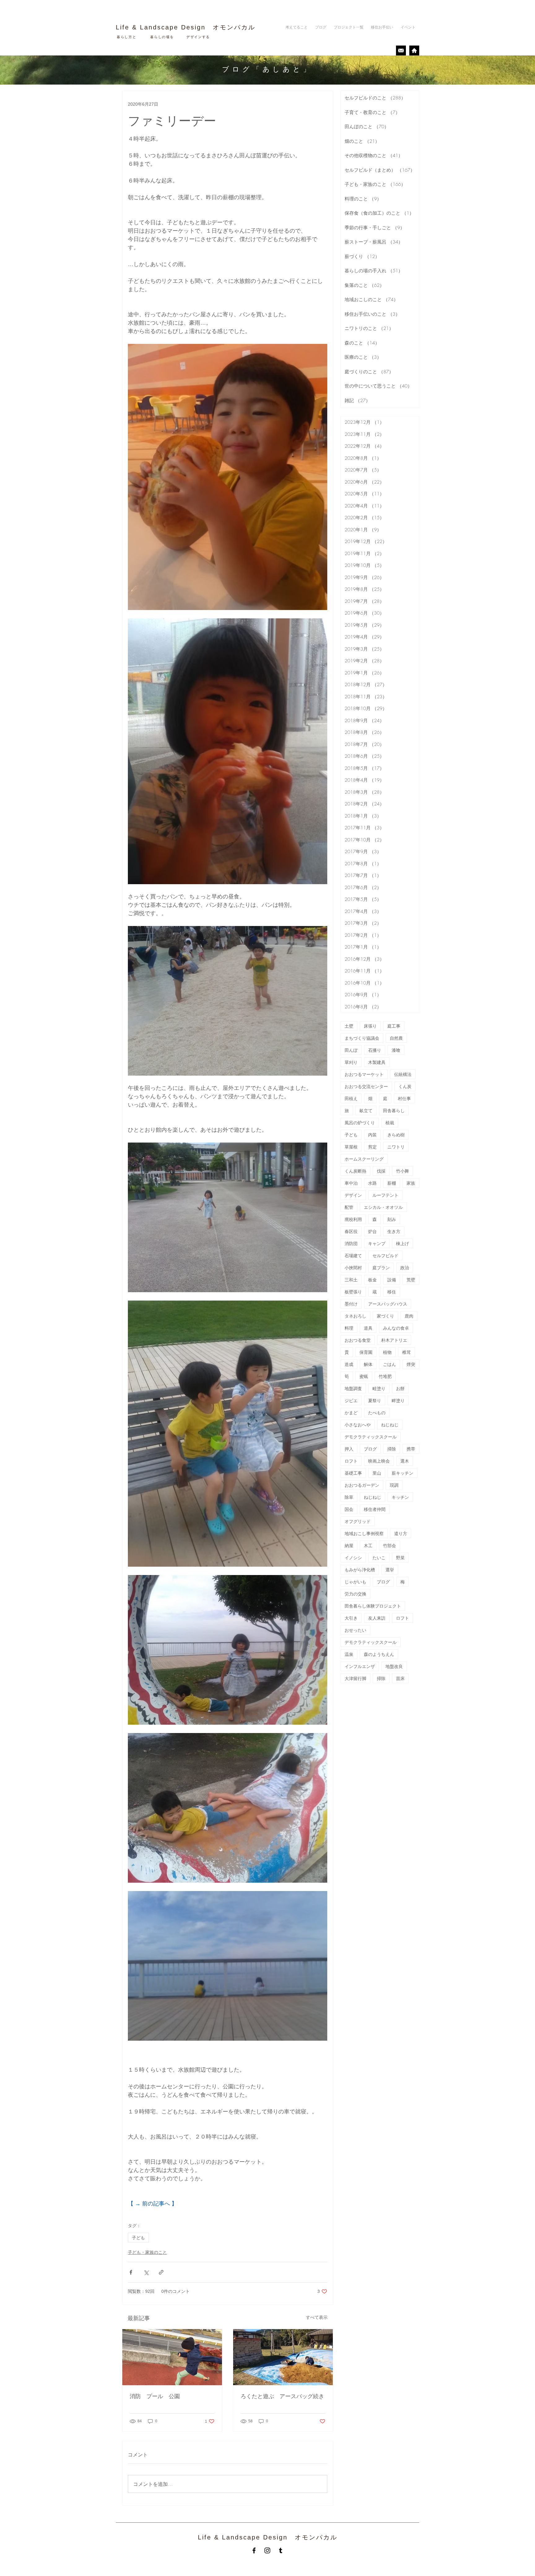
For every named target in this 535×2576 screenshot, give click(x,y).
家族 (411, 1183)
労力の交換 (355, 1594)
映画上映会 (379, 1461)
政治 (405, 1268)
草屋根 (351, 1147)
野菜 (400, 1558)
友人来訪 (377, 1618)
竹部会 (389, 1545)
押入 (349, 1449)
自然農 (396, 1038)
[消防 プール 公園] (172, 2357)
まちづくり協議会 (362, 1038)
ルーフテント (385, 1195)
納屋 (349, 1545)
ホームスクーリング (364, 1159)
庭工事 (394, 1026)
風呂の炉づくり (360, 1123)
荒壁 (411, 1280)
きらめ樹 (396, 1135)
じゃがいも (355, 1582)
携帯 (411, 1449)
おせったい (355, 1630)
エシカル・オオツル (383, 1207)
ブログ (370, 1449)
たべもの (377, 1413)
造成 (349, 1364)
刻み (392, 1219)
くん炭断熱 (355, 1171)
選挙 (390, 1570)
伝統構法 (403, 1074)
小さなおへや (358, 1425)
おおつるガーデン (362, 1485)
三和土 (351, 1280)
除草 (349, 1497)
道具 (368, 1328)
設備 (392, 1280)
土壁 (349, 1026)
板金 (372, 1280)
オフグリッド (358, 1521)
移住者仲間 (375, 1509)
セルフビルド (385, 1255)
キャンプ (377, 1243)
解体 (368, 1364)
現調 (394, 1485)
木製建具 (377, 1062)
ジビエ (351, 1400)
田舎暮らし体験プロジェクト (373, 1606)
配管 (349, 1207)
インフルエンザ (360, 1666)
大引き (351, 1618)
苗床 (400, 1678)
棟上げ (402, 1243)
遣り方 (401, 1533)
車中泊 (351, 1183)
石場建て (353, 1255)
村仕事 (404, 1098)
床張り (370, 1026)
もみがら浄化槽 (360, 1570)
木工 (368, 1545)
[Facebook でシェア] (131, 2272)
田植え (351, 1098)
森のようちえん (379, 1654)
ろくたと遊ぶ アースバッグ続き (282, 2396)
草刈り (351, 1062)
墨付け (351, 1304)
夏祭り (375, 1400)
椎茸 (407, 1352)
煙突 (411, 1364)
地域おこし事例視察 (364, 1533)
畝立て (366, 1110)
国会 (349, 1509)
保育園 (366, 1352)
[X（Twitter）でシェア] (146, 2272)
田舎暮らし (394, 1110)
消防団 (351, 1243)
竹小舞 (402, 1171)
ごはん (389, 1364)
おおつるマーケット (364, 1074)
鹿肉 (409, 1316)
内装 (372, 1135)
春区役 (351, 1231)
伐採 (381, 1171)
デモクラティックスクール (371, 1437)
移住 (392, 1292)
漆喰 (396, 1050)
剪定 (372, 1147)
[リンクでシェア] (161, 2272)
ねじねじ (390, 1425)
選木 (405, 1461)
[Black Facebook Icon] (254, 2550)
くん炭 (405, 1086)
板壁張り (353, 1292)
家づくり (385, 1316)
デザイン (353, 1195)
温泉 (349, 1654)
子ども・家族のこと (147, 2252)
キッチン (400, 1497)
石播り (375, 1050)
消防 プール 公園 (158, 2396)
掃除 (392, 1449)
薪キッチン (402, 1473)
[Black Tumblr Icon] (281, 2550)
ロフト (351, 1461)
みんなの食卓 (396, 1328)
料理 (349, 1328)
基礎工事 (353, 1473)
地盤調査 (353, 1388)
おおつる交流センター (366, 1086)
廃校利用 (353, 1219)
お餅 (400, 1388)
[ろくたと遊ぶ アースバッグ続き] (283, 2357)
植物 (387, 1352)
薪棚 (392, 1183)
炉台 (372, 1231)
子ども (138, 2238)
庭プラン (381, 1268)
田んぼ (351, 1050)
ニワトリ (396, 1147)
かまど (351, 1413)
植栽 (390, 1123)
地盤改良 (394, 1666)
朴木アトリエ (394, 1340)
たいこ (379, 1558)
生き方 (394, 1231)
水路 (372, 1183)
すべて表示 (317, 2317)
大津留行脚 (355, 1678)
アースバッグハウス (388, 1304)
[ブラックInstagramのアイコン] (267, 2550)
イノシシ (353, 1558)
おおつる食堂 (358, 1340)
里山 (377, 1473)
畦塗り (379, 1388)
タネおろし (355, 1316)
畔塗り (398, 1400)
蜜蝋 (364, 1376)
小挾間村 (353, 1268)
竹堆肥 (385, 1376)
